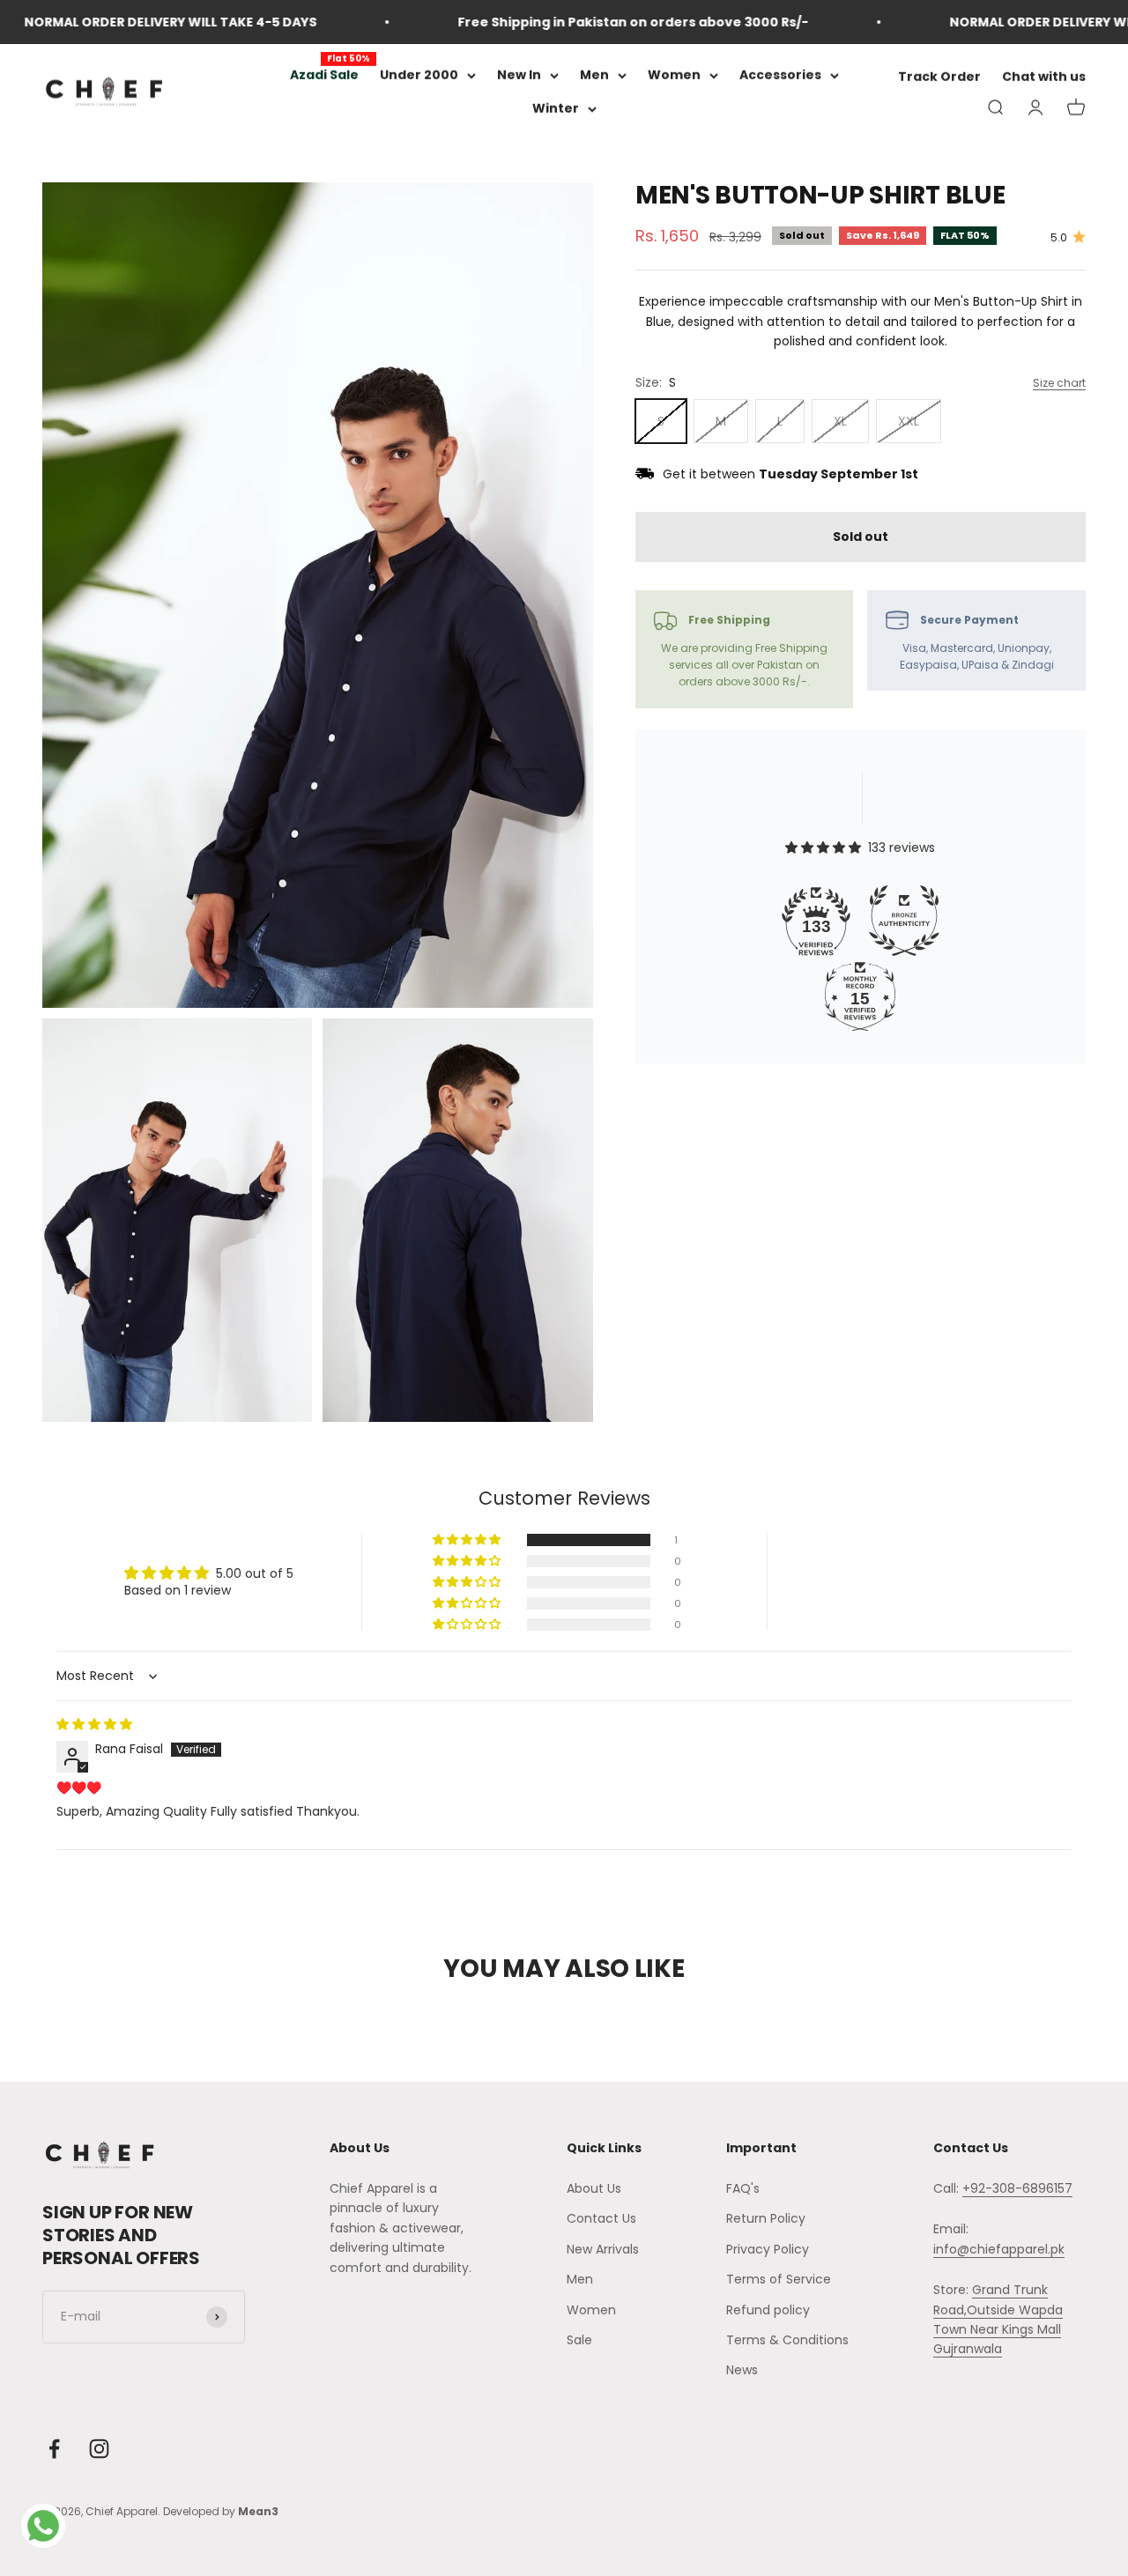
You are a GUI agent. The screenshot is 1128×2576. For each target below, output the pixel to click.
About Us (594, 2188)
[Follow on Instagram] (99, 2449)
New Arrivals (603, 2249)
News (742, 2370)
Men (594, 75)
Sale (579, 2340)
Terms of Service (779, 2279)
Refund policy (768, 2310)
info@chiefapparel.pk (999, 2249)
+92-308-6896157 (1017, 2188)
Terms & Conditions (787, 2340)
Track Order (939, 78)
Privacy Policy (768, 2249)
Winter (556, 109)
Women (674, 75)
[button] (468, 1540)
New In (519, 75)
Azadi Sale (324, 75)
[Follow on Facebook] (54, 2449)
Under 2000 (419, 75)
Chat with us (1044, 78)
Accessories (780, 75)
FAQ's (743, 2188)
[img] (94, 1724)
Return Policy (766, 2218)
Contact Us (601, 2218)
